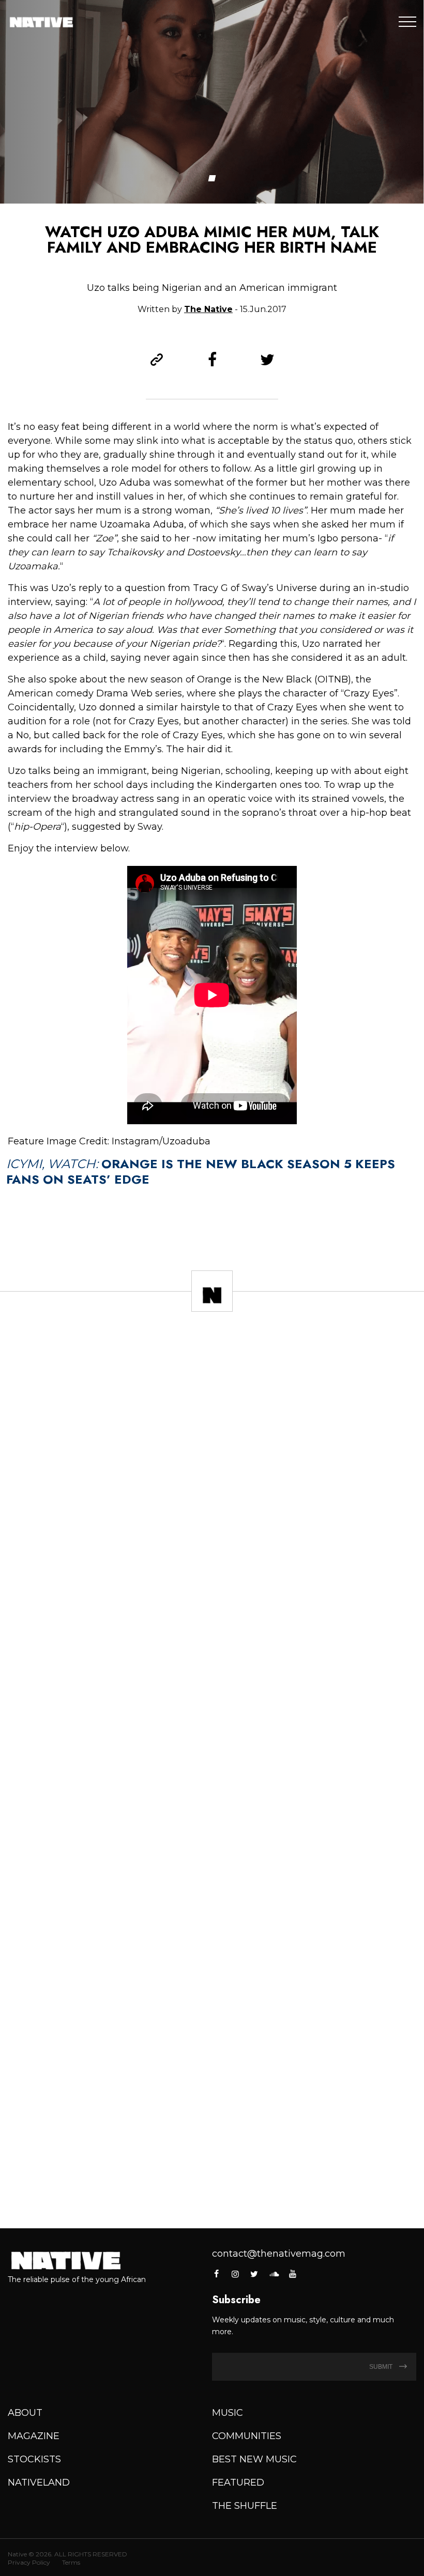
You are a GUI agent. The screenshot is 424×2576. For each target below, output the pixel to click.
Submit (382, 2367)
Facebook (217, 2274)
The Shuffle (245, 2506)
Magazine (34, 2436)
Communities (247, 2436)
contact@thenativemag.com (279, 2254)
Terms (71, 2562)
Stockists (34, 2459)
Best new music (254, 2459)
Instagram (235, 2274)
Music (228, 2413)
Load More (212, 2191)
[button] (212, 178)
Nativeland (39, 2482)
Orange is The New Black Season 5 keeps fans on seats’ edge (201, 1171)
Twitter (254, 2274)
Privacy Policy (29, 2562)
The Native (208, 309)
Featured (238, 2482)
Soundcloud (274, 2274)
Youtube (293, 2274)
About (25, 2413)
